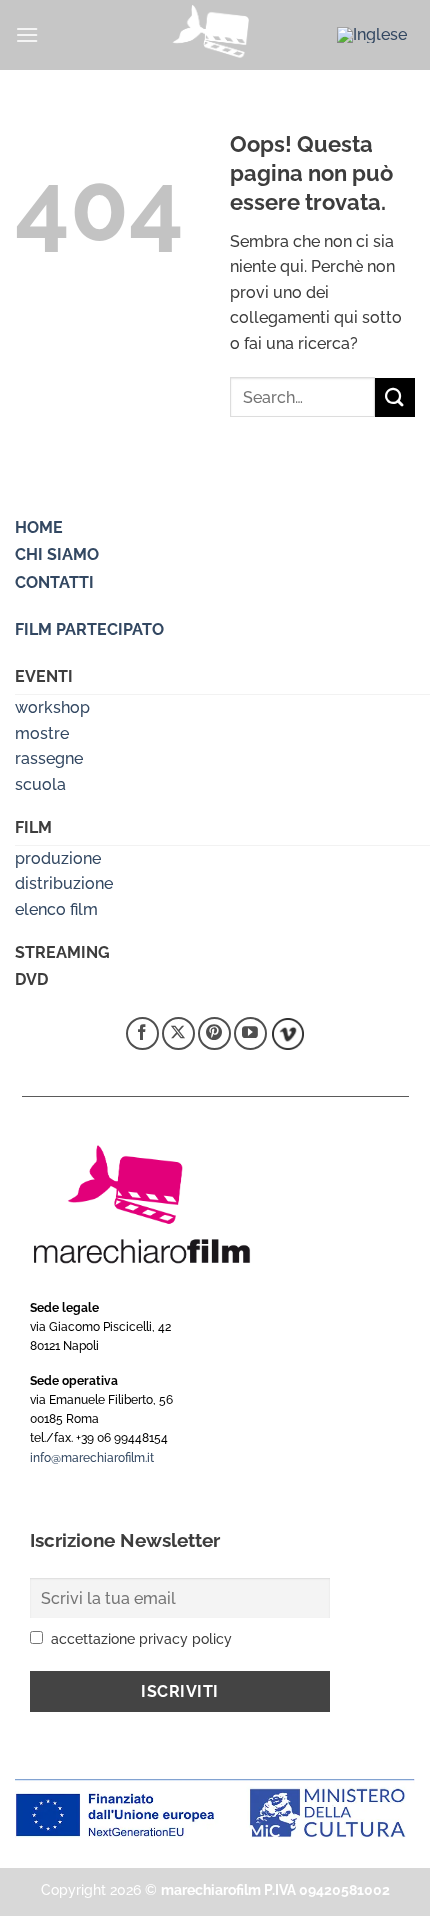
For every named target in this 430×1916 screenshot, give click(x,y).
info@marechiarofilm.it (92, 1458)
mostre (42, 733)
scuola (40, 784)
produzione (58, 858)
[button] (27, 34)
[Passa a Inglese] (372, 35)
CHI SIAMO (57, 554)
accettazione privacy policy (141, 1638)
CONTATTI (54, 582)
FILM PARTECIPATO (89, 629)
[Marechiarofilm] (215, 35)
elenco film (56, 909)
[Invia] (395, 397)
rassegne (49, 758)
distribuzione (64, 883)
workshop (52, 707)
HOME (39, 527)
